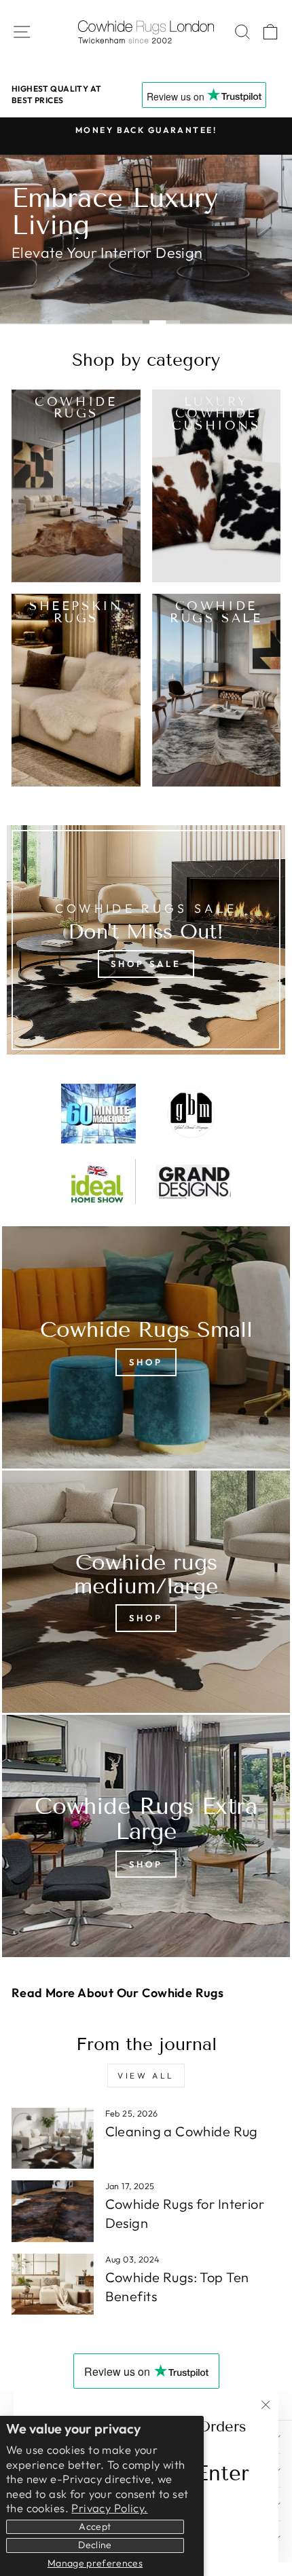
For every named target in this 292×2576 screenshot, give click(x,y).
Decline (95, 2545)
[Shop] (146, 1347)
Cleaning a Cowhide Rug (182, 2131)
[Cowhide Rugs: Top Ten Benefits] (53, 2284)
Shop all (54, 283)
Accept (95, 2526)
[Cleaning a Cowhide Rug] (53, 2138)
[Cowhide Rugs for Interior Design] (53, 2211)
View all (146, 2076)
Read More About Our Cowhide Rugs (117, 1993)
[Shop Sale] (146, 940)
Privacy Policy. (109, 2508)
